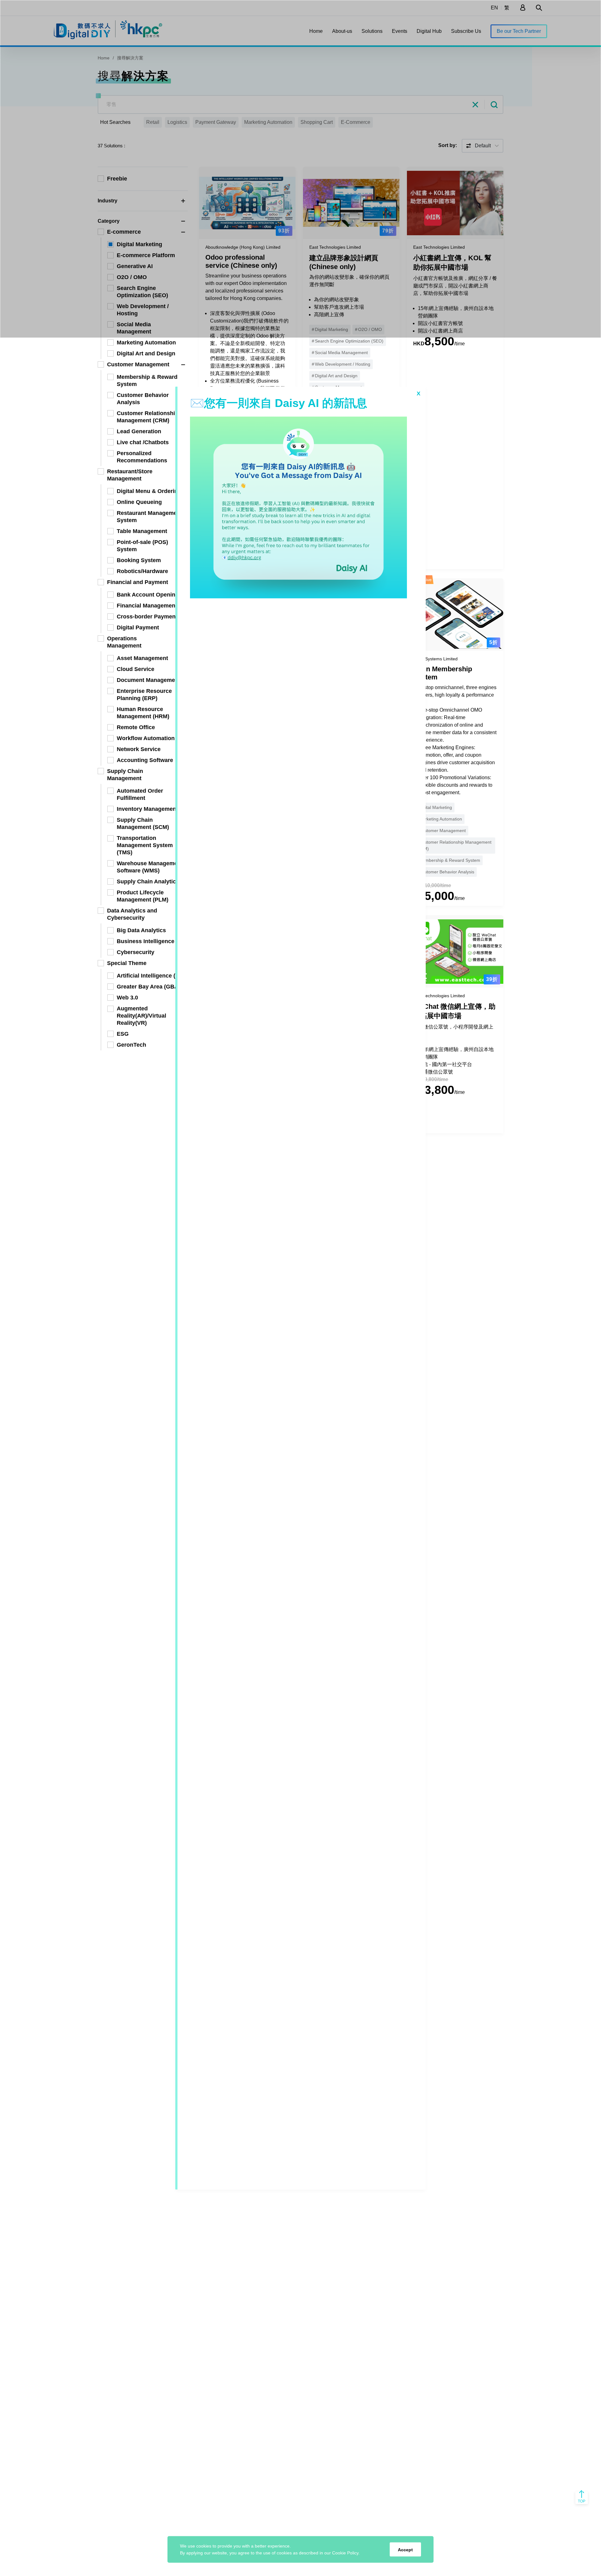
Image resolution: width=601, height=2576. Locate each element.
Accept (405, 2549)
